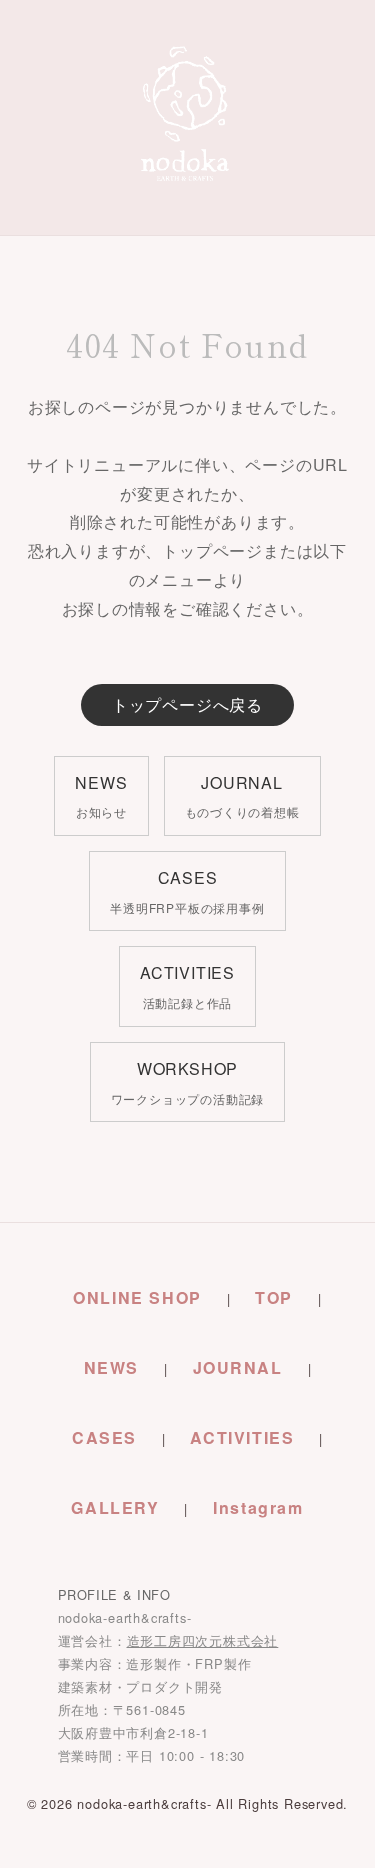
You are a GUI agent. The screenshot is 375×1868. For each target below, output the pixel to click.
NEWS (111, 1367)
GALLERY (115, 1507)
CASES (104, 1437)
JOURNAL (238, 1367)
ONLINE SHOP (137, 1297)
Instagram (258, 1507)
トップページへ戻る (187, 704)
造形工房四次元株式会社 (203, 1640)
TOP (274, 1297)
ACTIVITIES (242, 1437)
